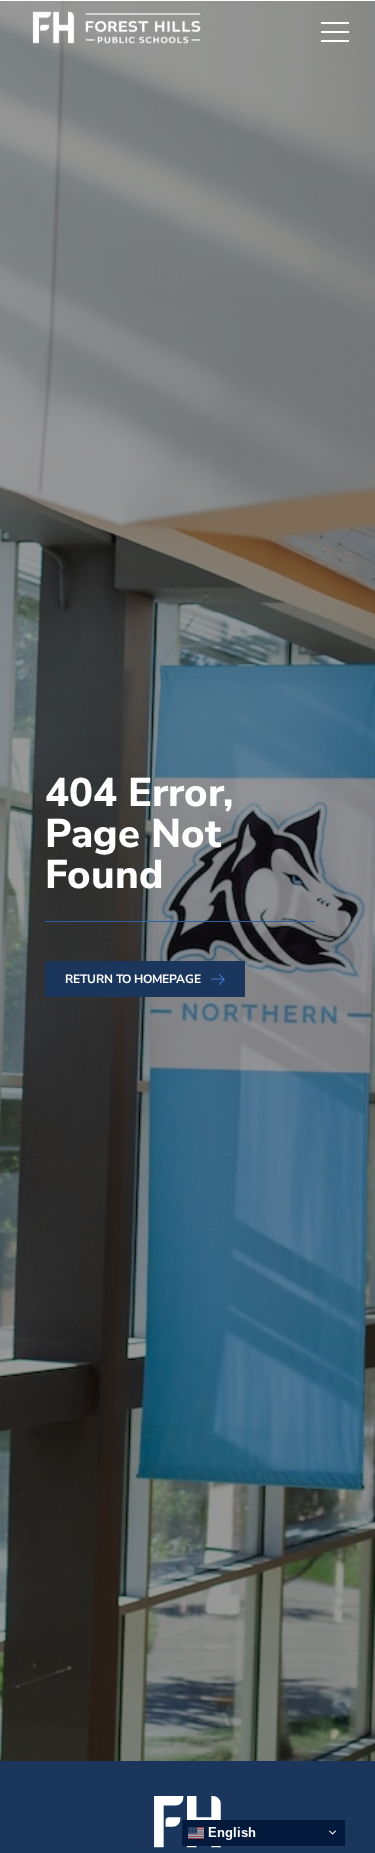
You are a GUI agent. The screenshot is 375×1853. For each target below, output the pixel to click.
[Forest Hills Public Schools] (127, 31)
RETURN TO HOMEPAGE (133, 979)
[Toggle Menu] (335, 31)
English (230, 1832)
